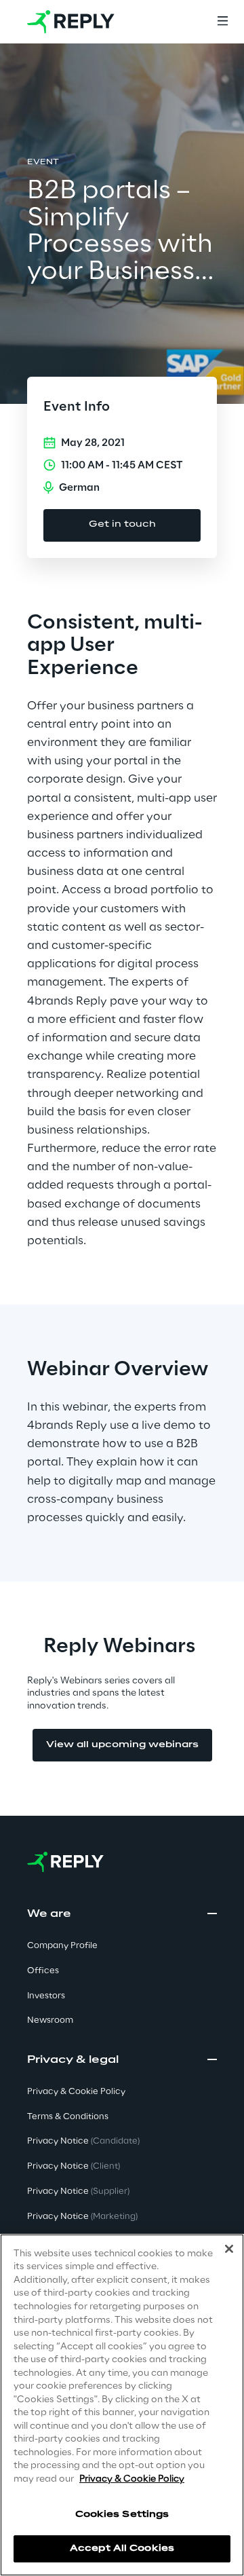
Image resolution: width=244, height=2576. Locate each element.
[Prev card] (33, 1157)
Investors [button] (46, 1996)
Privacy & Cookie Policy (132, 2479)
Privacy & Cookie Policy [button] (76, 2092)
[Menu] (222, 22)
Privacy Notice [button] (83, 2141)
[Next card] (211, 1157)
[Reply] (71, 22)
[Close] (229, 2249)
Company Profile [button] (62, 1946)
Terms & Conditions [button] (68, 2117)
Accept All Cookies (122, 2549)
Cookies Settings (122, 2515)
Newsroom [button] (50, 2020)
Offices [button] (43, 1971)
